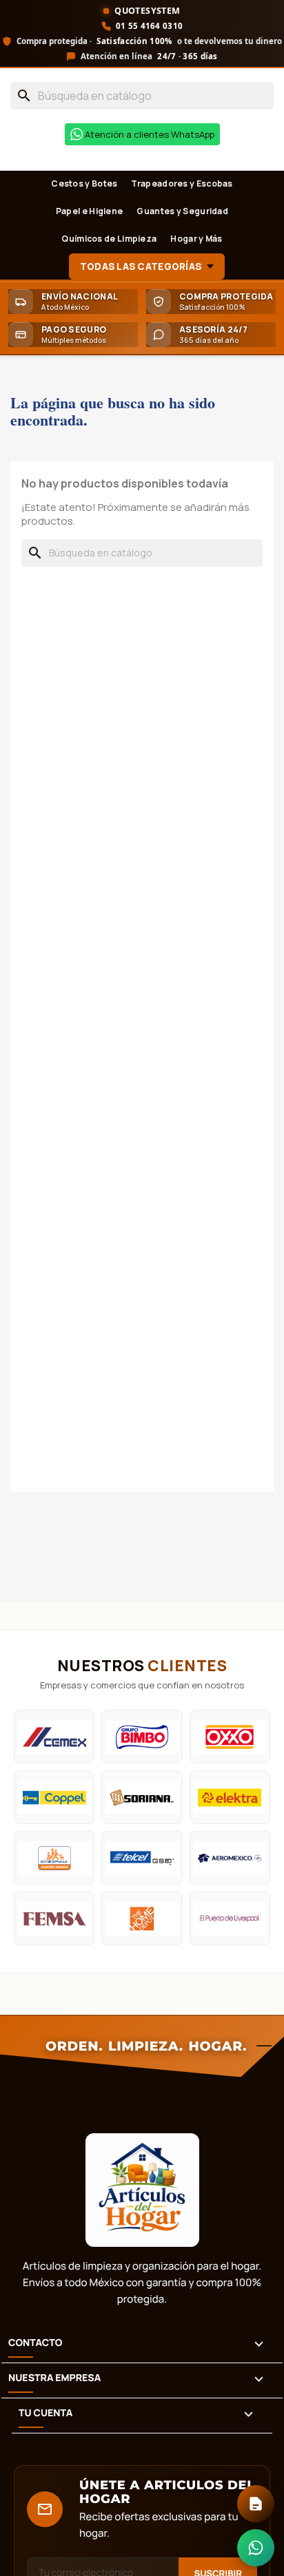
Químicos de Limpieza (109, 239)
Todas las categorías (141, 266)
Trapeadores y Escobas (182, 184)
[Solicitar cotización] (256, 2504)
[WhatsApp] (256, 2548)
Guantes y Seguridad (182, 211)
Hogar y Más (196, 239)
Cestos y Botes (84, 184)
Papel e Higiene (90, 211)
